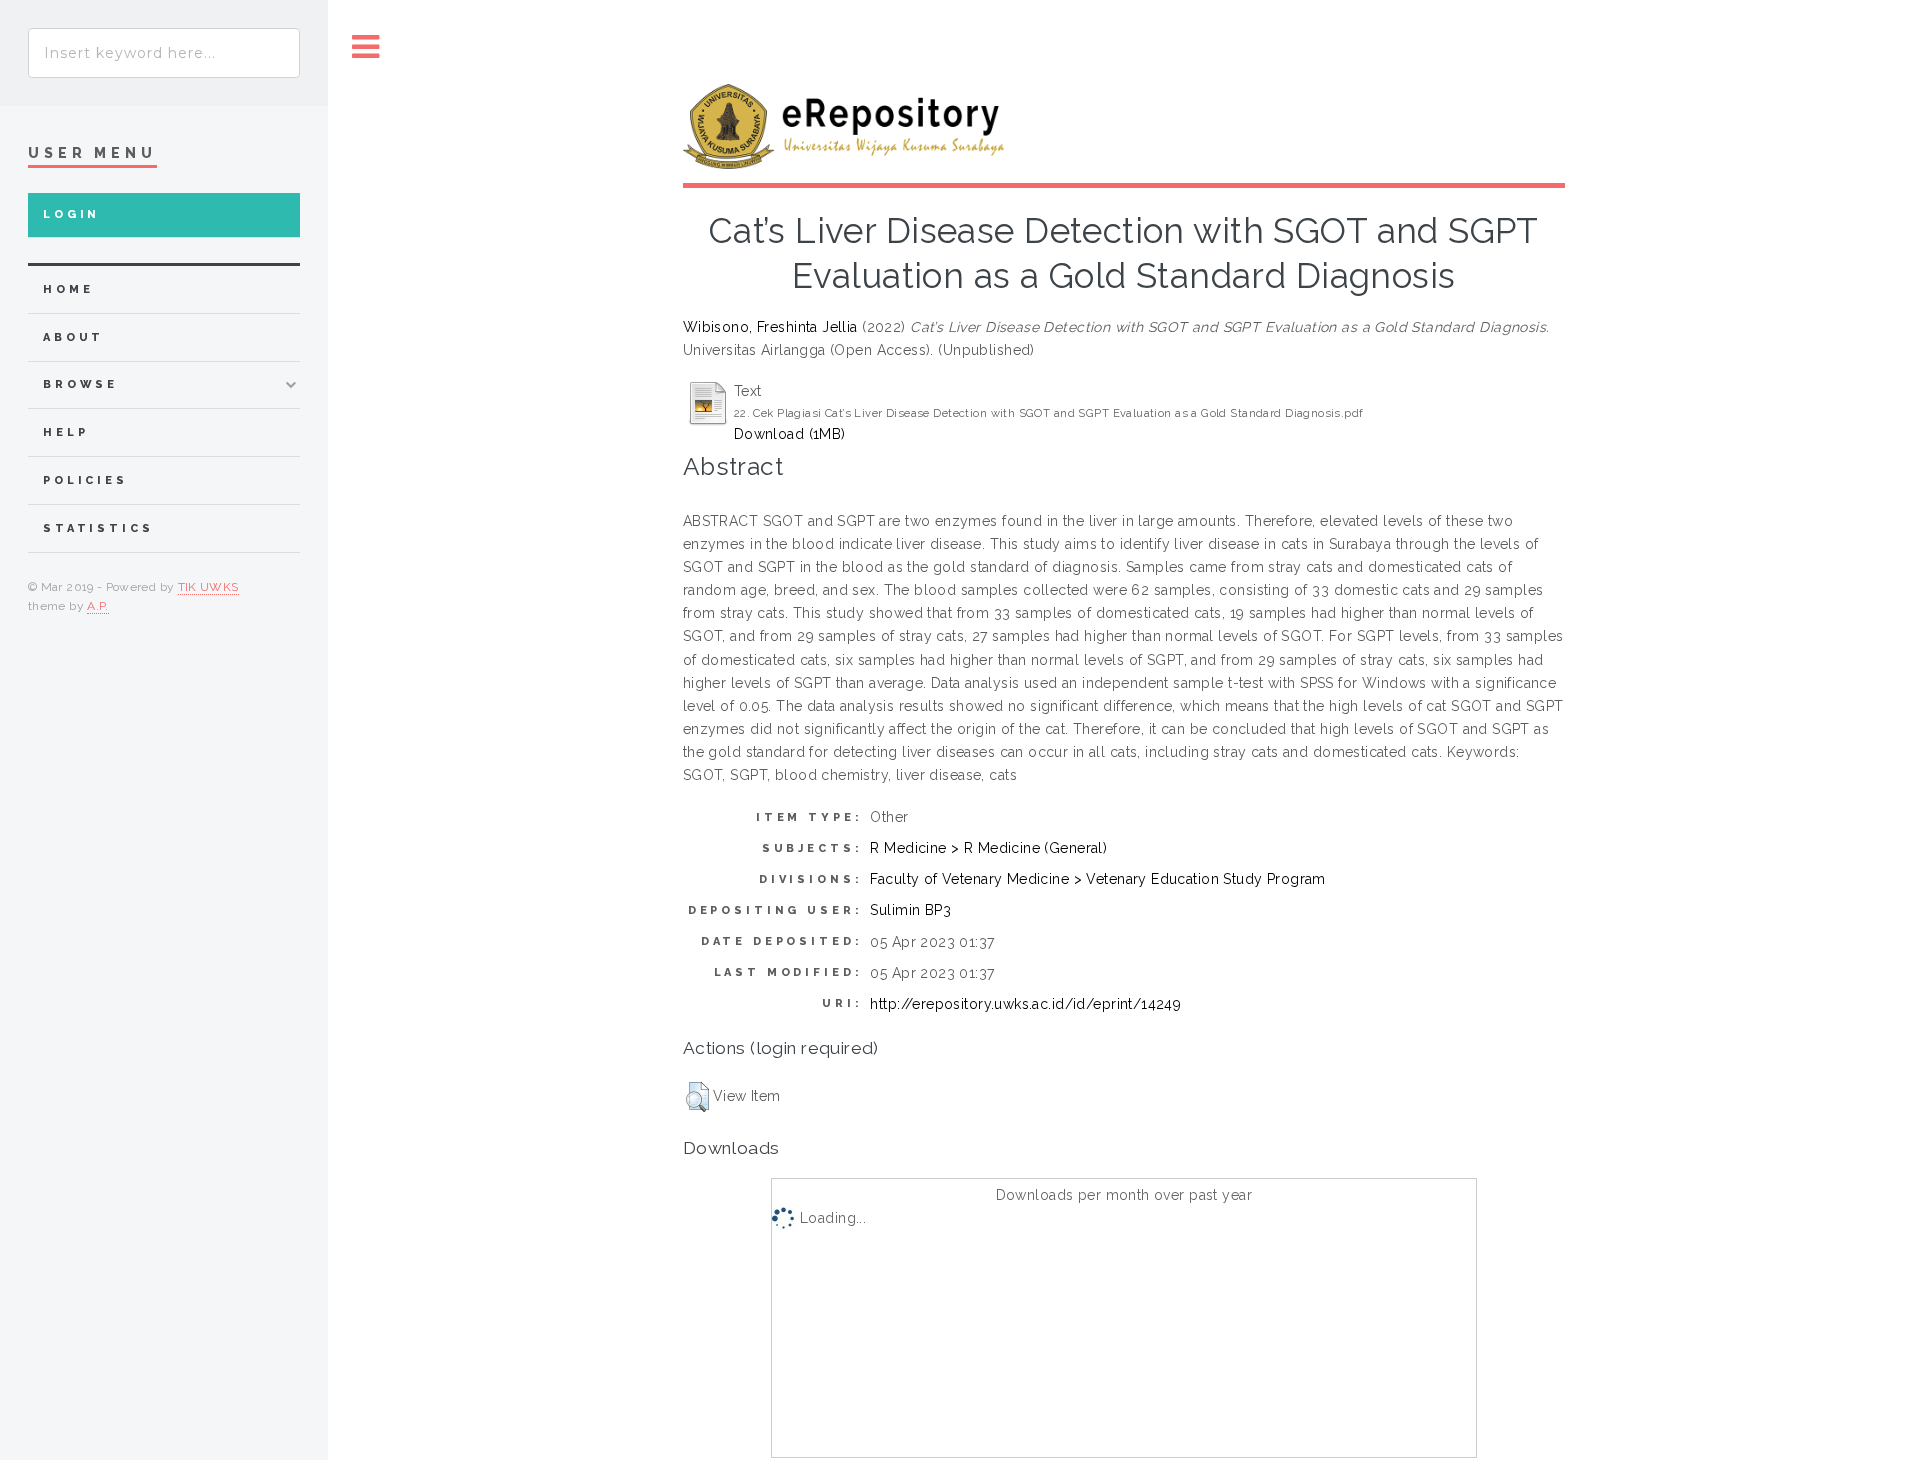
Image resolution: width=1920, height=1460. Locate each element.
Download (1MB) (790, 434)
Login (71, 214)
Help (65, 432)
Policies (85, 480)
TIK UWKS (208, 587)
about (73, 337)
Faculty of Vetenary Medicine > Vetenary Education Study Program (1097, 879)
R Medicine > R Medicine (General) (988, 848)
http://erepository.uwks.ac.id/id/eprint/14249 (1025, 1004)
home (68, 289)
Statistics (98, 528)
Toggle (366, 47)
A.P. (97, 606)
